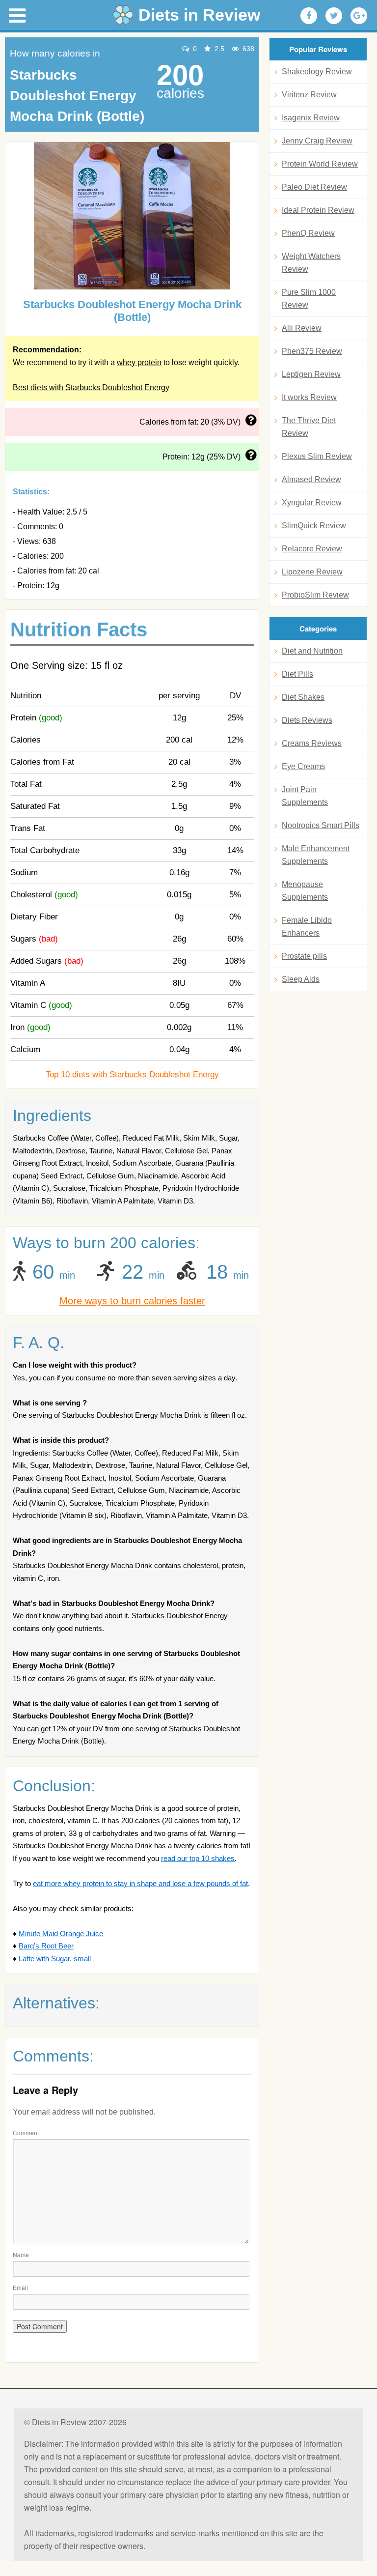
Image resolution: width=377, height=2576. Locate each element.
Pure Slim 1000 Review (309, 299)
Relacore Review (312, 549)
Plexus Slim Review (317, 456)
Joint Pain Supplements (305, 796)
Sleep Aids (301, 979)
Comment (26, 2132)
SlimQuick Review (314, 526)
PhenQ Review (308, 233)
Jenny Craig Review (317, 141)
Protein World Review (320, 164)
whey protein (139, 362)
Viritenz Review (309, 95)
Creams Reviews (312, 743)
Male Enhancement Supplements (316, 855)
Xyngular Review (312, 502)
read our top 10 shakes (198, 1858)
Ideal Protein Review (318, 210)
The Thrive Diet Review (309, 427)
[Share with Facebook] (309, 16)
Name (21, 2254)
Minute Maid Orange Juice (61, 1933)
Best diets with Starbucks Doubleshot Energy (91, 387)
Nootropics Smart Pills (321, 825)
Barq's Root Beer (46, 1946)
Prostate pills (304, 956)
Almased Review (311, 479)
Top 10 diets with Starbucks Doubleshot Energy (132, 1074)
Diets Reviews (307, 720)
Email (20, 2287)
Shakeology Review (317, 72)
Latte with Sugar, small (55, 1959)
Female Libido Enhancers (307, 927)
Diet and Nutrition (312, 651)
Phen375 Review (312, 351)
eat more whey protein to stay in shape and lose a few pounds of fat (140, 1883)
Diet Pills (297, 674)
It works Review (309, 397)
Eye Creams (303, 766)
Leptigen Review (311, 374)
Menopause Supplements (305, 891)
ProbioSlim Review (315, 595)
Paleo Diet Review (314, 187)
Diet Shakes (303, 697)
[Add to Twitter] (334, 16)
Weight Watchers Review (311, 263)
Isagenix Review (311, 118)
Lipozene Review (312, 572)
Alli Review (302, 328)
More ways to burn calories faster (132, 1301)
